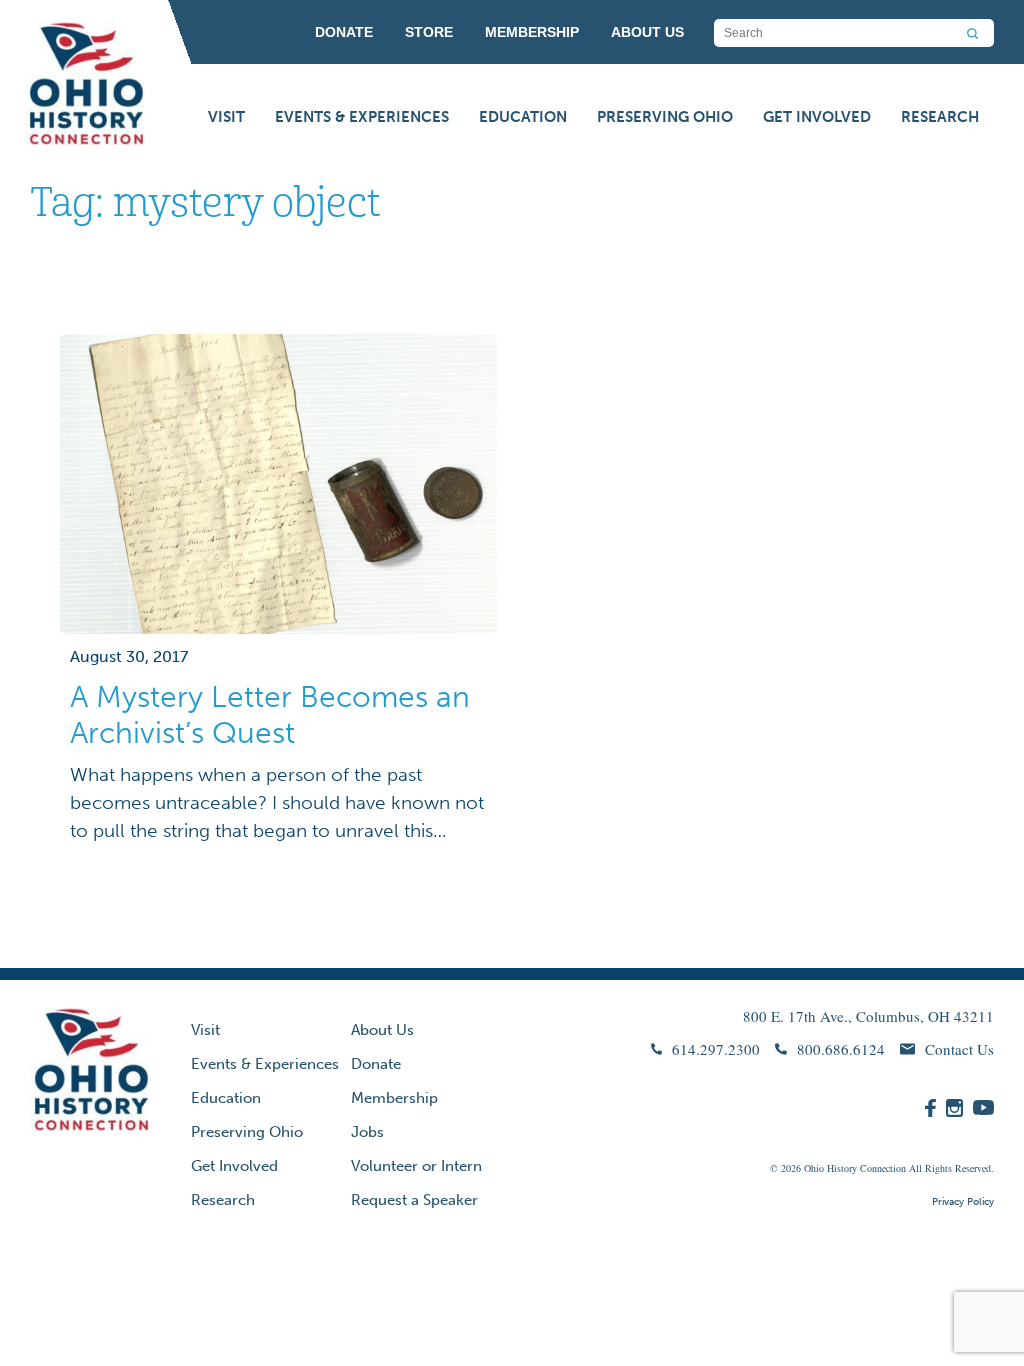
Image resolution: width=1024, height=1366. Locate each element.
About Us (382, 1030)
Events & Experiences (362, 117)
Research (940, 117)
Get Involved (817, 117)
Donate (376, 1064)
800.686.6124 (841, 1049)
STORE (429, 32)
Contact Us (959, 1049)
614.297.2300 (716, 1049)
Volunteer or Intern (416, 1166)
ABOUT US (647, 32)
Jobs (367, 1132)
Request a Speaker (414, 1200)
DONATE (344, 32)
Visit (226, 117)
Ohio (814, 1168)
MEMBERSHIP (532, 32)
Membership (394, 1098)
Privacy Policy (963, 1202)
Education (523, 117)
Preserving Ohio (665, 117)
